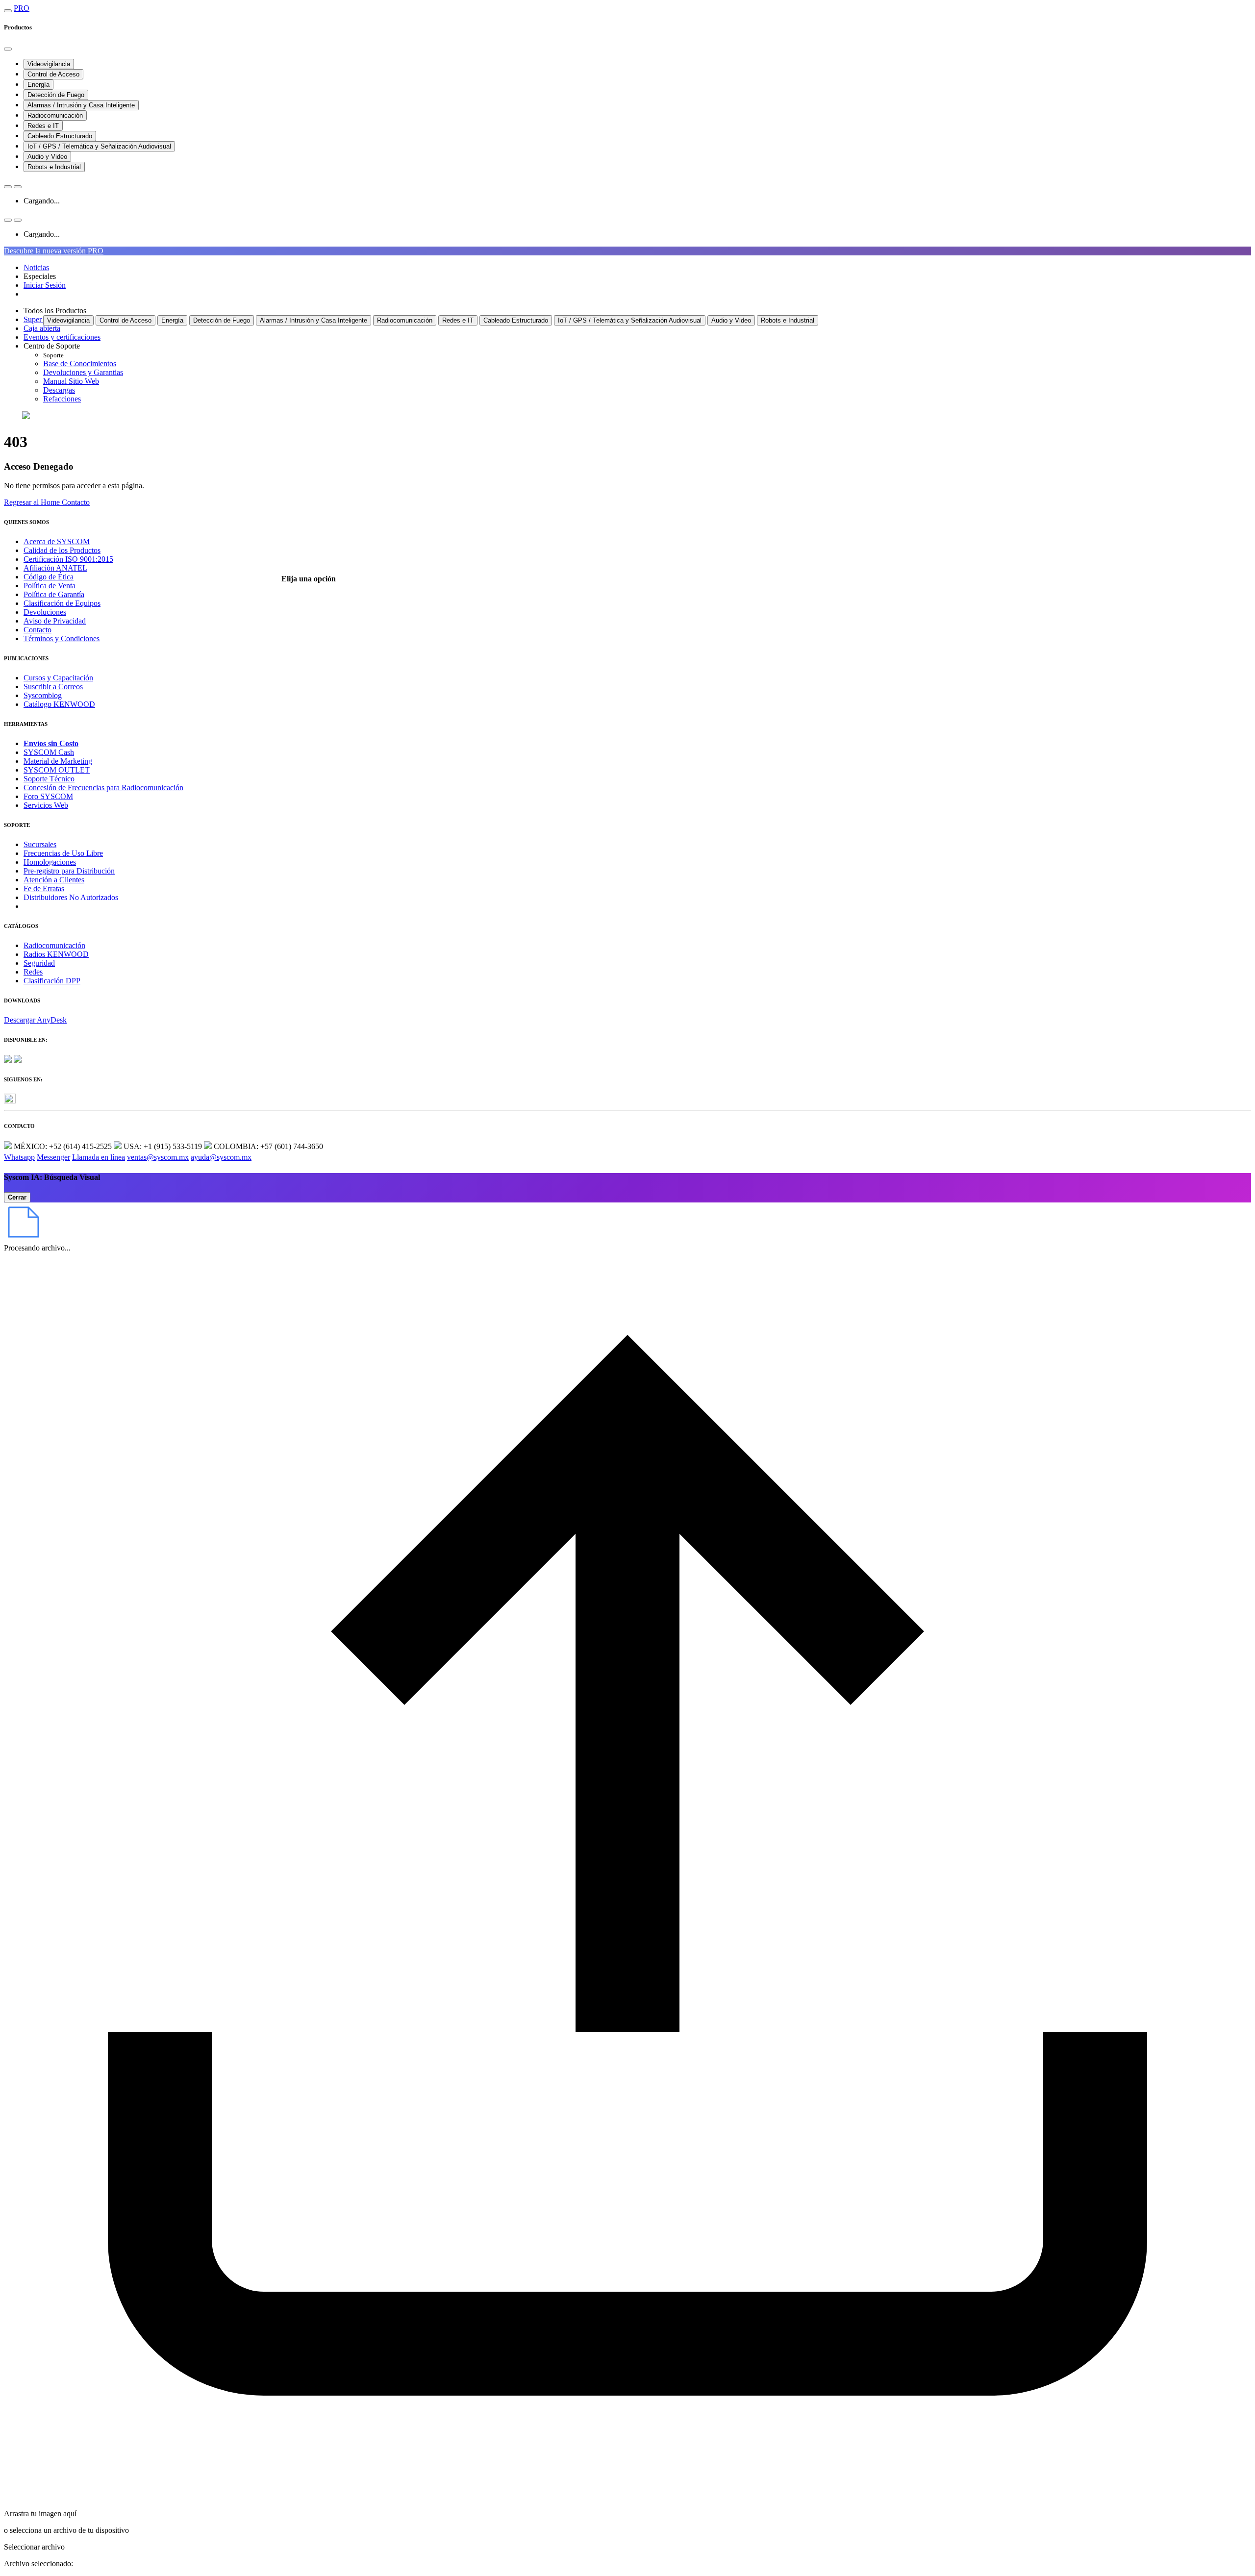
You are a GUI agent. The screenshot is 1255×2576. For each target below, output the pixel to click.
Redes (33, 972)
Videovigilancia (49, 64)
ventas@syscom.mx (158, 1157)
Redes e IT (43, 126)
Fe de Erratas (44, 888)
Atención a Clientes (54, 880)
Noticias (36, 267)
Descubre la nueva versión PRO (54, 251)
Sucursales (40, 844)
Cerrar (17, 1197)
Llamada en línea (99, 1157)
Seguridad (39, 963)
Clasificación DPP (52, 981)
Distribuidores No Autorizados (71, 897)
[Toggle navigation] (8, 11)
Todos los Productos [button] (55, 311)
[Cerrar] (8, 49)
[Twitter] (10, 1101)
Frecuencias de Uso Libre (63, 853)
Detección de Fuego (56, 95)
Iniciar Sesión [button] (45, 285)
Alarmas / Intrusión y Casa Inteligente (81, 105)
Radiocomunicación (55, 115)
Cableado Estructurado (60, 136)
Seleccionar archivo (34, 2547)
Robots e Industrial (54, 167)
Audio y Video (47, 157)
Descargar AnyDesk (35, 1020)
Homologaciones (50, 862)
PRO (22, 8)
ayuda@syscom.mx (221, 1157)
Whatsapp (19, 1157)
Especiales (40, 276)
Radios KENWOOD (56, 954)
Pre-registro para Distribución (69, 871)
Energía (38, 85)
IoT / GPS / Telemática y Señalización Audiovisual (99, 146)
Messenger (53, 1157)
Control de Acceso (53, 74)
